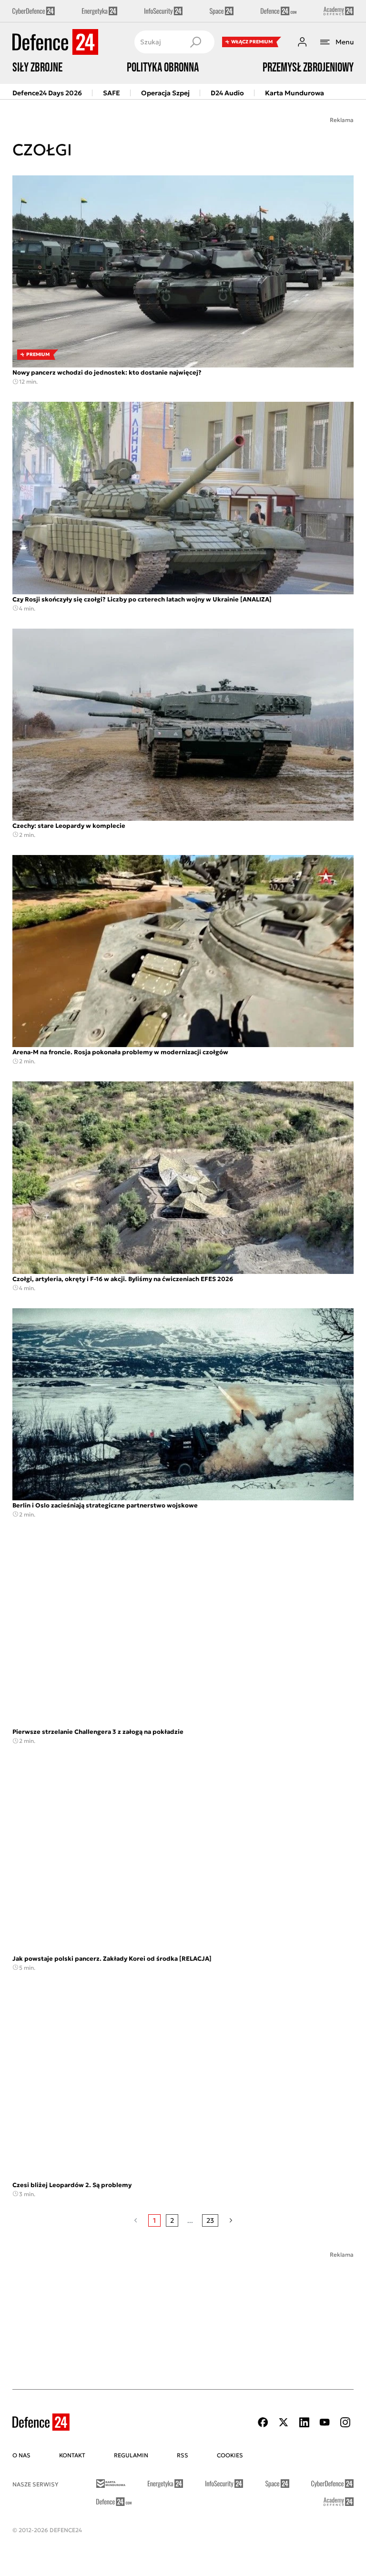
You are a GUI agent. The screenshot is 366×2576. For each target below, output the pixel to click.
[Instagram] (345, 2422)
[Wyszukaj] (195, 42)
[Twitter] (284, 2422)
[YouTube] (325, 2422)
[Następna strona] (231, 2220)
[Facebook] (263, 2422)
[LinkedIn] (304, 2422)
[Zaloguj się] (302, 42)
